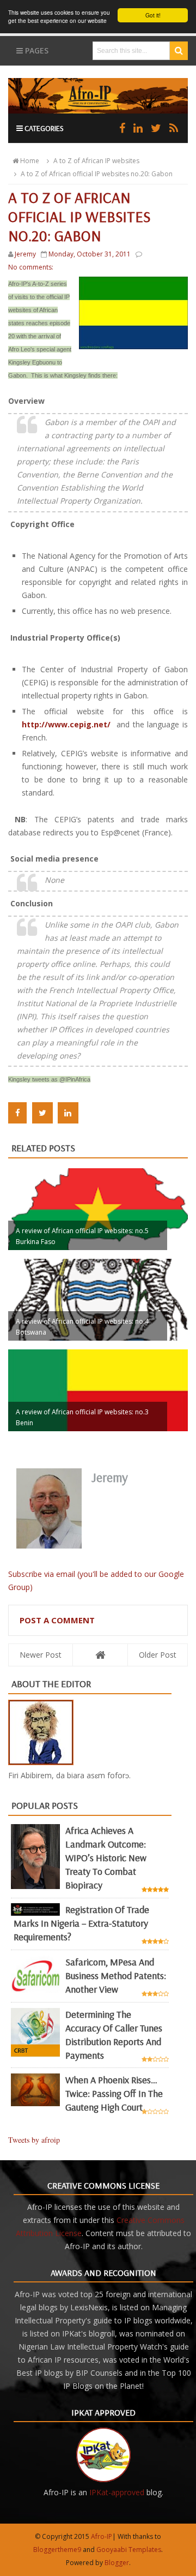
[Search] (179, 51)
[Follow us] (156, 128)
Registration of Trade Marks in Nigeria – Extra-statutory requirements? (81, 1923)
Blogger (117, 2563)
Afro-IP (102, 2536)
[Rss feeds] (174, 128)
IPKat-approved (117, 2492)
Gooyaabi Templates (129, 2550)
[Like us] (122, 128)
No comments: (31, 267)
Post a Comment (57, 1620)
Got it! (153, 15)
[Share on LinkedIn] (68, 1113)
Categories (43, 128)
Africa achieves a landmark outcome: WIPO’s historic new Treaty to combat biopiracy (106, 1858)
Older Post (158, 1655)
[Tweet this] (42, 1113)
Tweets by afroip (34, 2140)
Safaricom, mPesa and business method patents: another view (116, 1976)
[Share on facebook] (17, 1113)
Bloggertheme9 (57, 2550)
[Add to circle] (138, 128)
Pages (36, 50)
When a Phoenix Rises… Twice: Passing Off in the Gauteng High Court (114, 2093)
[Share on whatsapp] (91, 1113)
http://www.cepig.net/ (66, 724)
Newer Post (41, 1655)
